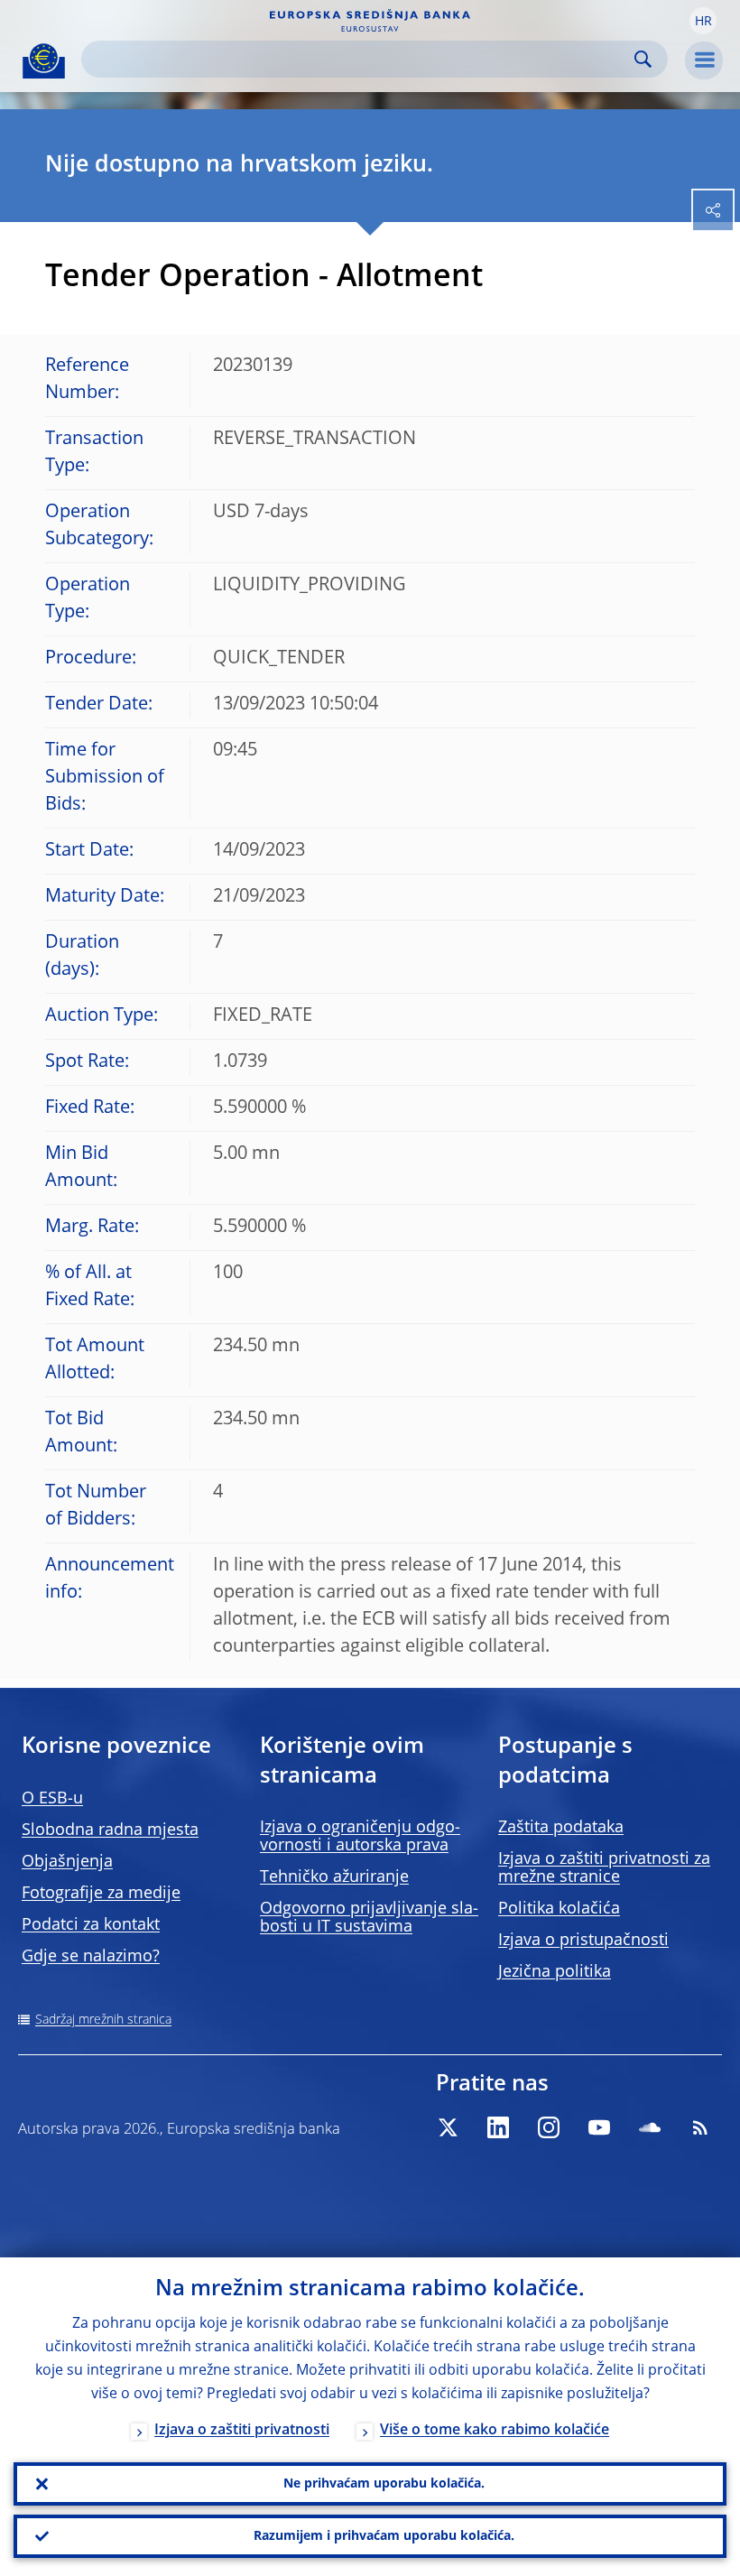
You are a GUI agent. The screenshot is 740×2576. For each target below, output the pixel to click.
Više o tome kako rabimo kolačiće (495, 2431)
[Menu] (704, 60)
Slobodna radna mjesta (110, 1830)
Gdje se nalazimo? (91, 1957)
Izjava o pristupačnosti (583, 1941)
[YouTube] (599, 2127)
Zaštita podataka (561, 1828)
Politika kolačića (559, 1909)
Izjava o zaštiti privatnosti (242, 2431)
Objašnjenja (67, 1862)
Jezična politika (555, 1972)
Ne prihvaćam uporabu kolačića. (384, 2484)
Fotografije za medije (101, 1894)
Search (643, 59)
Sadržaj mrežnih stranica (103, 2020)
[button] (703, 21)
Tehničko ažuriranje (334, 1877)
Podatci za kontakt (91, 1925)
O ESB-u (52, 1799)
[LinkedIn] (498, 2127)
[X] (448, 2127)
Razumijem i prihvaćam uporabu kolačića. (384, 2536)
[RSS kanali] (700, 2127)
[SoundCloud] (650, 2127)
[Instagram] (549, 2127)
